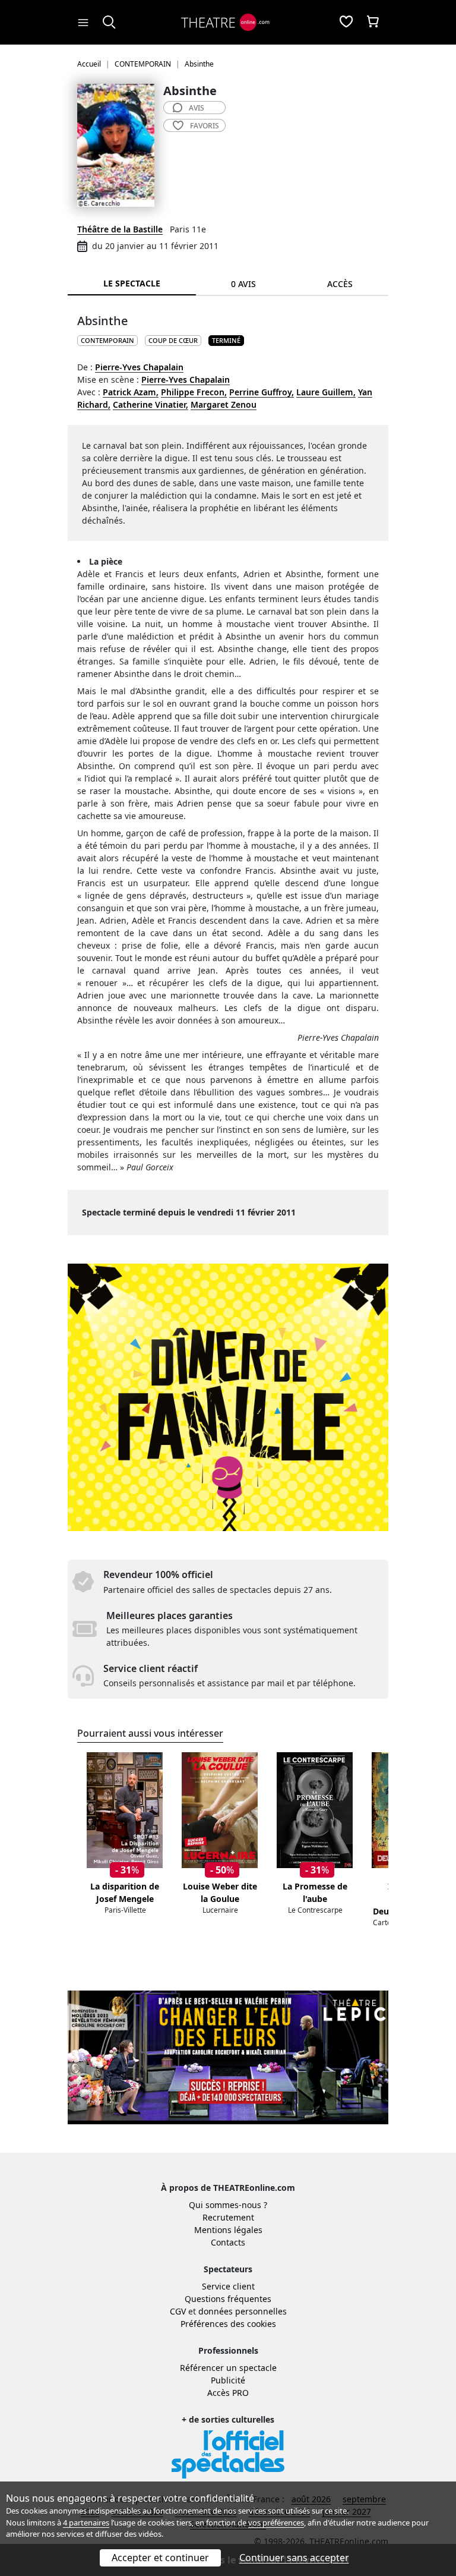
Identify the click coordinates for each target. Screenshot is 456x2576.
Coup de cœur (173, 340)
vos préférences (276, 2523)
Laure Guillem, (326, 392)
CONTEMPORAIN (107, 340)
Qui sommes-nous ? (228, 2205)
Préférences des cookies (228, 2324)
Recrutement (228, 2217)
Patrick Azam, (131, 392)
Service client (228, 2286)
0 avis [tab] (243, 284)
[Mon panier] (373, 23)
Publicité (228, 2380)
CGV (178, 2311)
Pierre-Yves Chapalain (139, 367)
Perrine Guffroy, (262, 392)
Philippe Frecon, (194, 392)
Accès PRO (228, 2393)
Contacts (228, 2242)
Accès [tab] (340, 284)
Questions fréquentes (228, 2299)
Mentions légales (228, 2230)
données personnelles (243, 2311)
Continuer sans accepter (294, 2558)
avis (197, 108)
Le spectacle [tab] (132, 283)
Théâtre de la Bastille (120, 229)
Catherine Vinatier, (151, 404)
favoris (205, 126)
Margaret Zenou (224, 404)
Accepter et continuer (160, 2558)
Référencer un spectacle (228, 2368)
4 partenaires (86, 2523)
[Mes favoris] (346, 23)
